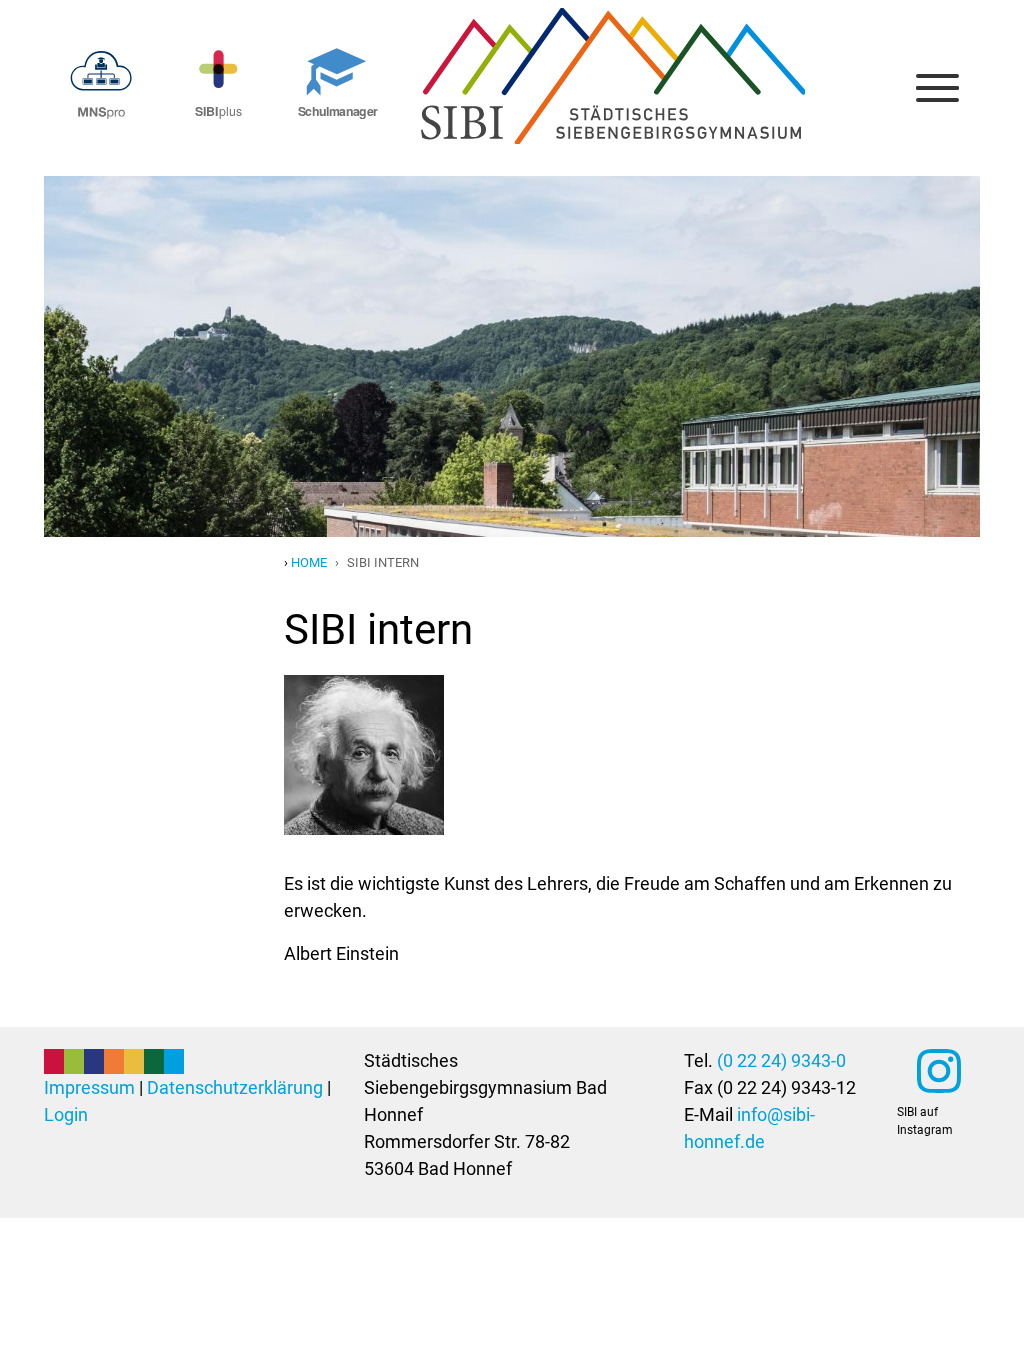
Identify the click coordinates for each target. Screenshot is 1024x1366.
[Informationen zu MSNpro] (102, 80)
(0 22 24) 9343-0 (781, 1060)
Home (309, 562)
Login (66, 1114)
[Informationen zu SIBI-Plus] (219, 80)
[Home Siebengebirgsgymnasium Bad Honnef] (613, 29)
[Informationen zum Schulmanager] (336, 80)
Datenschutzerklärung (235, 1087)
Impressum (89, 1087)
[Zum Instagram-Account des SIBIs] (938, 1071)
